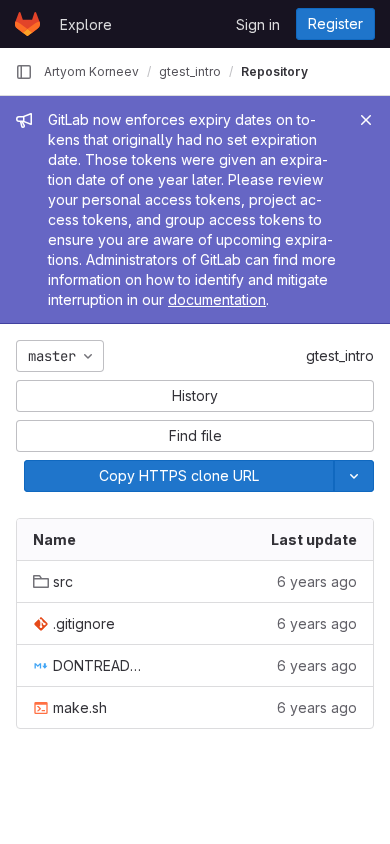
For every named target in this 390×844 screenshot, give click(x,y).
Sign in (258, 24)
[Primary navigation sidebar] (24, 72)
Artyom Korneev (91, 71)
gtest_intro (340, 355)
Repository (274, 71)
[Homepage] (27, 24)
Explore (86, 24)
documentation (217, 299)
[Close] (366, 120)
